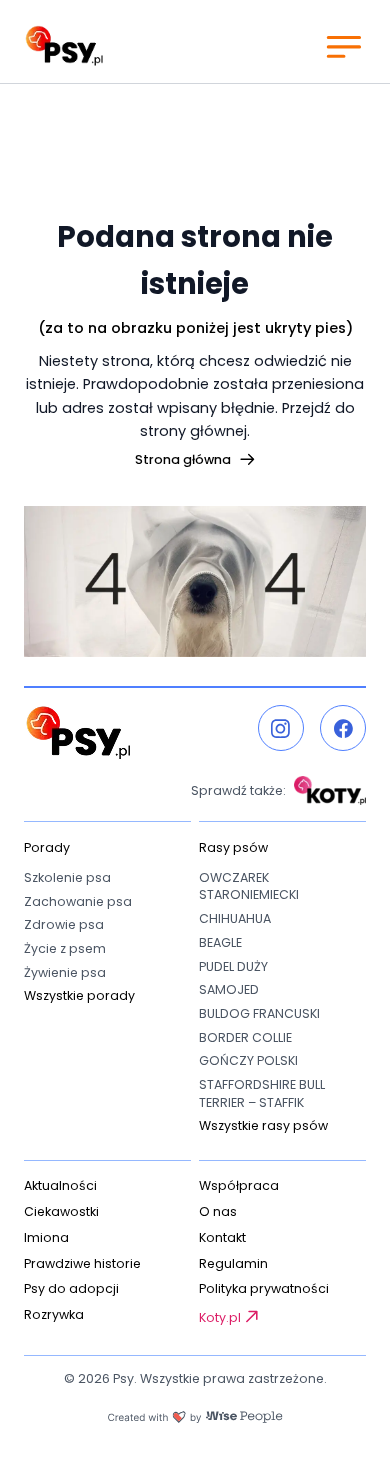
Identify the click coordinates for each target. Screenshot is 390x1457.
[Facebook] (343, 728)
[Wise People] (195, 1417)
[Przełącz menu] (343, 46)
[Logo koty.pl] (330, 790)
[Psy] (64, 46)
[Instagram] (281, 728)
